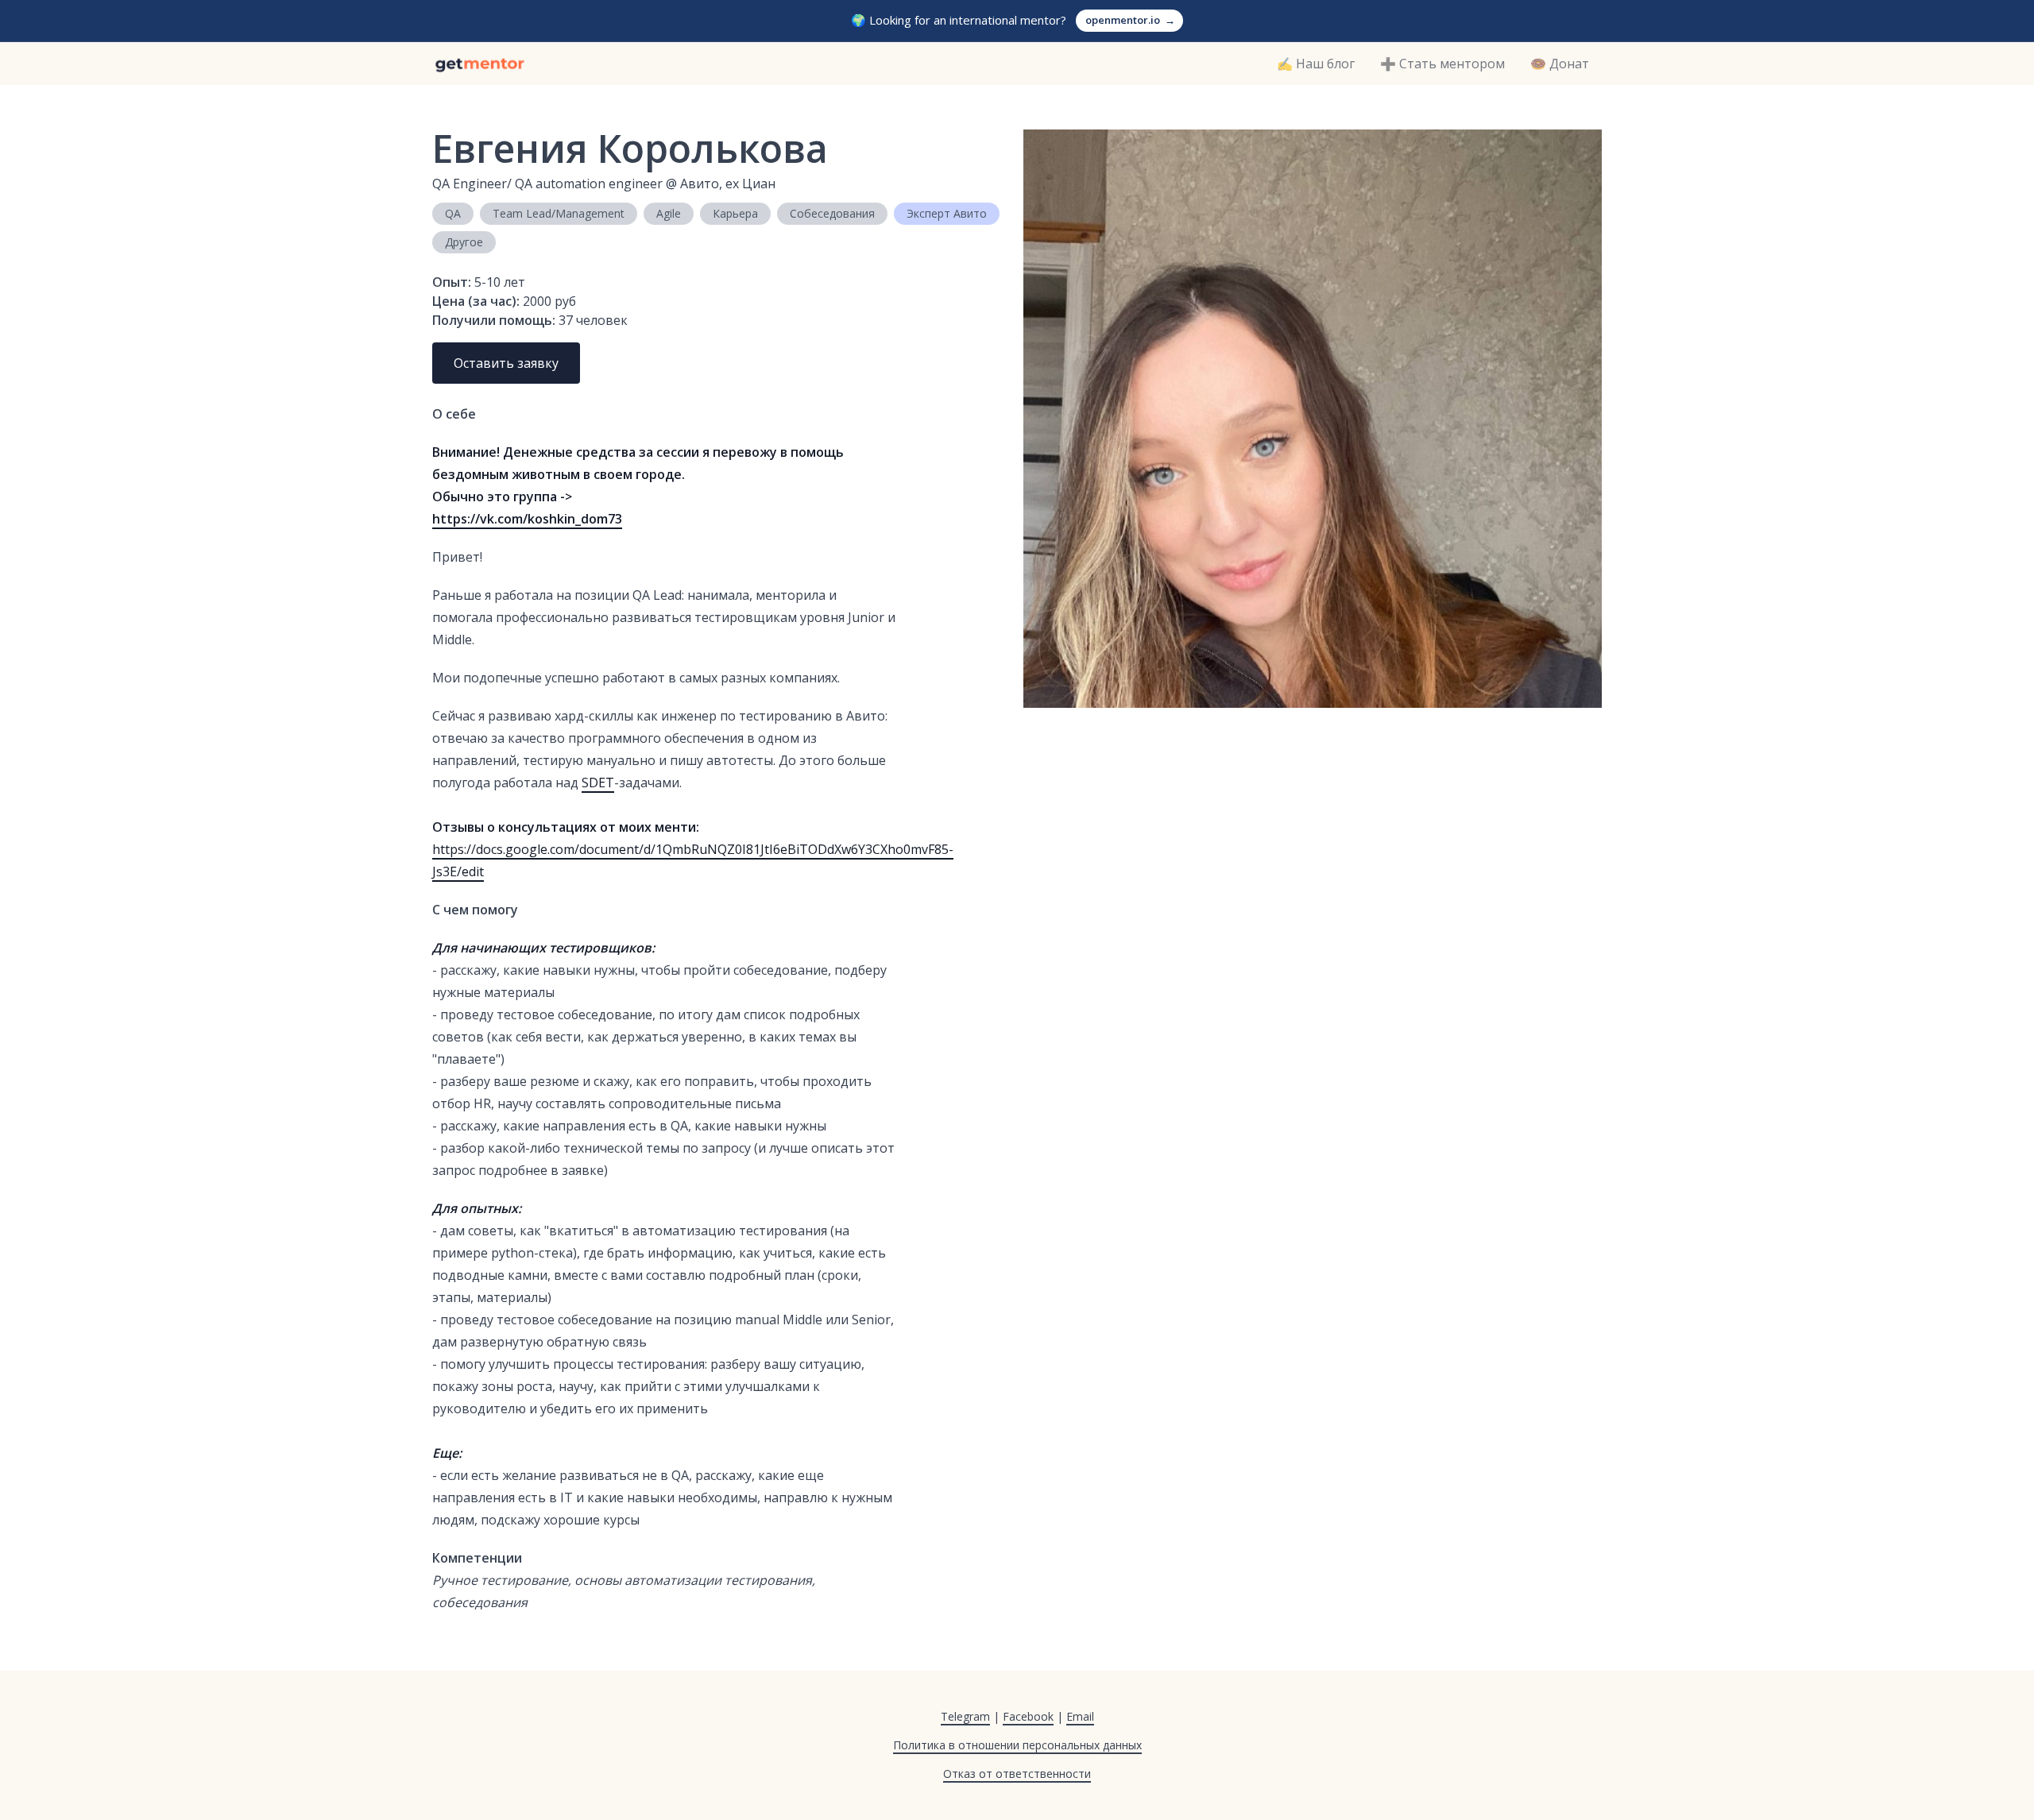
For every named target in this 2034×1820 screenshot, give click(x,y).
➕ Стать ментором (1442, 64)
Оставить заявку (506, 363)
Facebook (1028, 1716)
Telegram (965, 1716)
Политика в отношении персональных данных (1017, 1745)
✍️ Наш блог (1316, 64)
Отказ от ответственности (1017, 1774)
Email (1080, 1716)
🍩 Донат (1560, 64)
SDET (598, 782)
